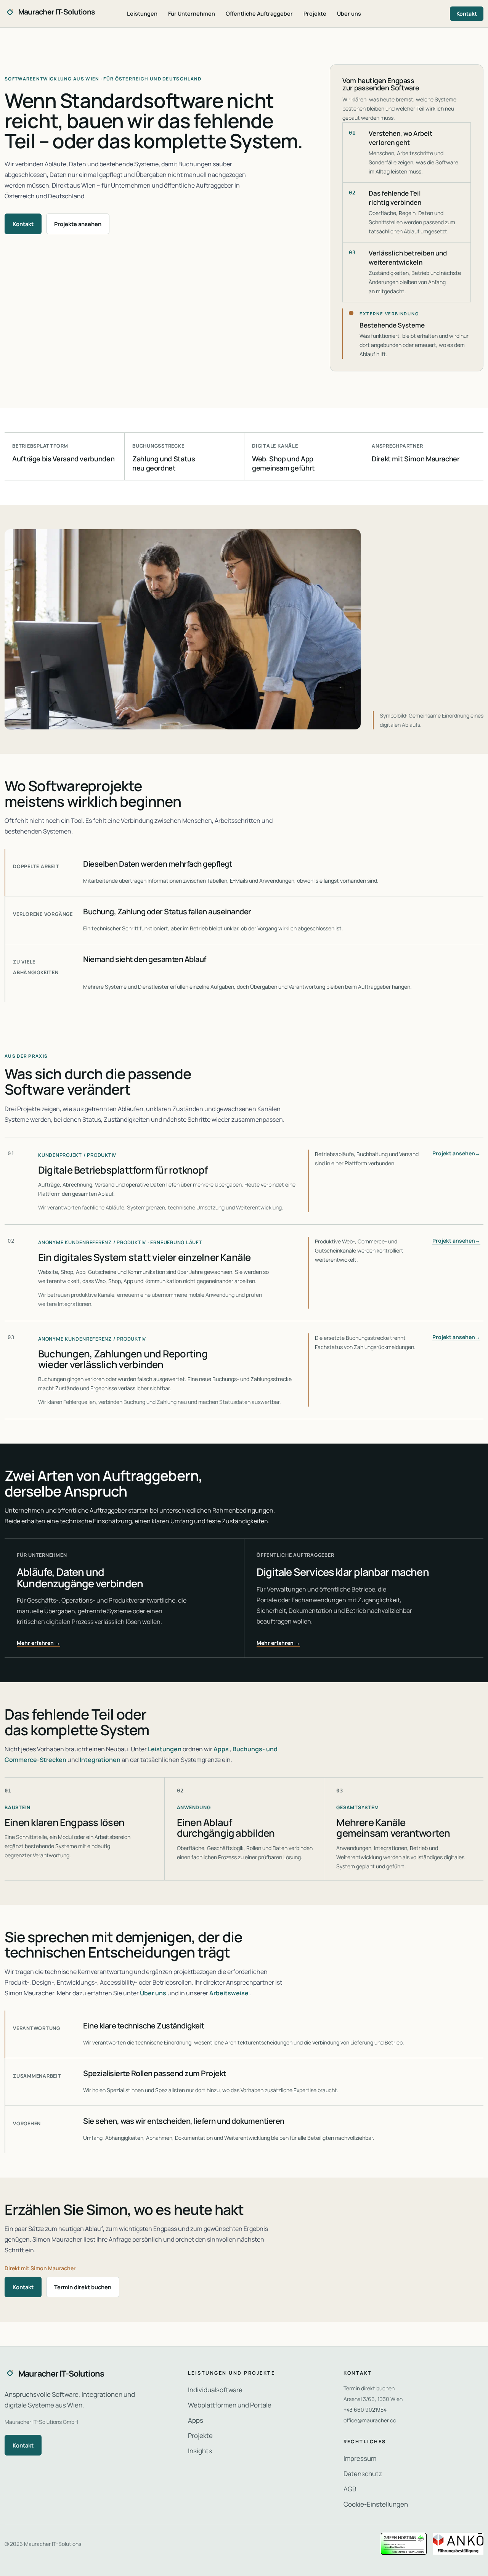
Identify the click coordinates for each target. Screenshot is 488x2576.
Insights (200, 2451)
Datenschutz (363, 2474)
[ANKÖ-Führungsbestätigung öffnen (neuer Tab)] (458, 2544)
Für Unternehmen (192, 14)
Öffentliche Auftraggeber (259, 14)
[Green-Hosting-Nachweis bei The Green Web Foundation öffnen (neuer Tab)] (404, 2544)
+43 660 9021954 (365, 2410)
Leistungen (142, 14)
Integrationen (100, 1760)
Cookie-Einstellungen (376, 2504)
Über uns (349, 14)
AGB (350, 2489)
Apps (221, 1749)
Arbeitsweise (229, 1993)
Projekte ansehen (78, 224)
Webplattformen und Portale (230, 2405)
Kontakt (467, 14)
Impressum (360, 2458)
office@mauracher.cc (370, 2420)
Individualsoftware (215, 2390)
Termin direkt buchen (83, 2287)
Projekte (315, 14)
